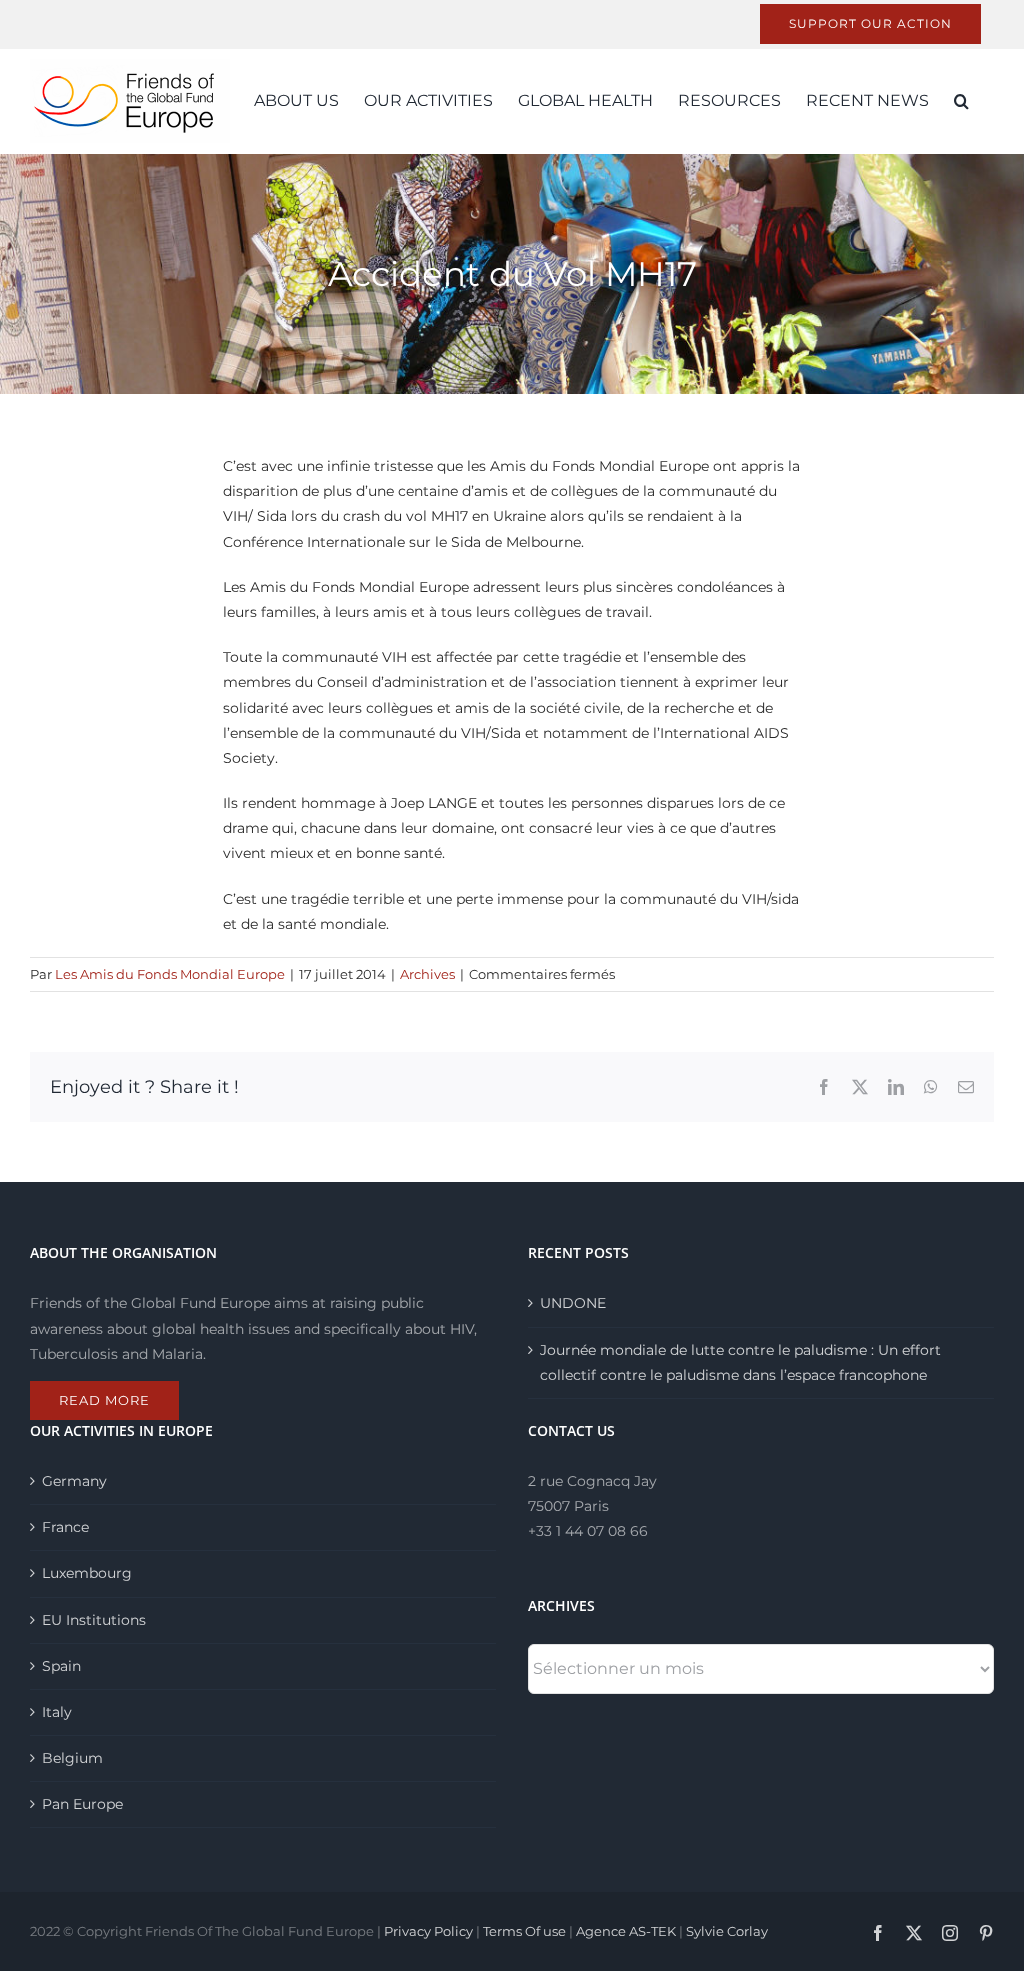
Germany (74, 1481)
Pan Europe (82, 1804)
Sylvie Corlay (727, 1931)
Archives (427, 974)
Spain (61, 1666)
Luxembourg (87, 1573)
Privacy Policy (428, 1931)
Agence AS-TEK (626, 1931)
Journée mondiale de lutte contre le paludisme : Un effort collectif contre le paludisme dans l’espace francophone (740, 1362)
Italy (57, 1712)
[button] (961, 101)
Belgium (72, 1758)
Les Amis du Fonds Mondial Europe (170, 974)
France (65, 1527)
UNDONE (573, 1303)
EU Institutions (94, 1620)
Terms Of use (524, 1931)
